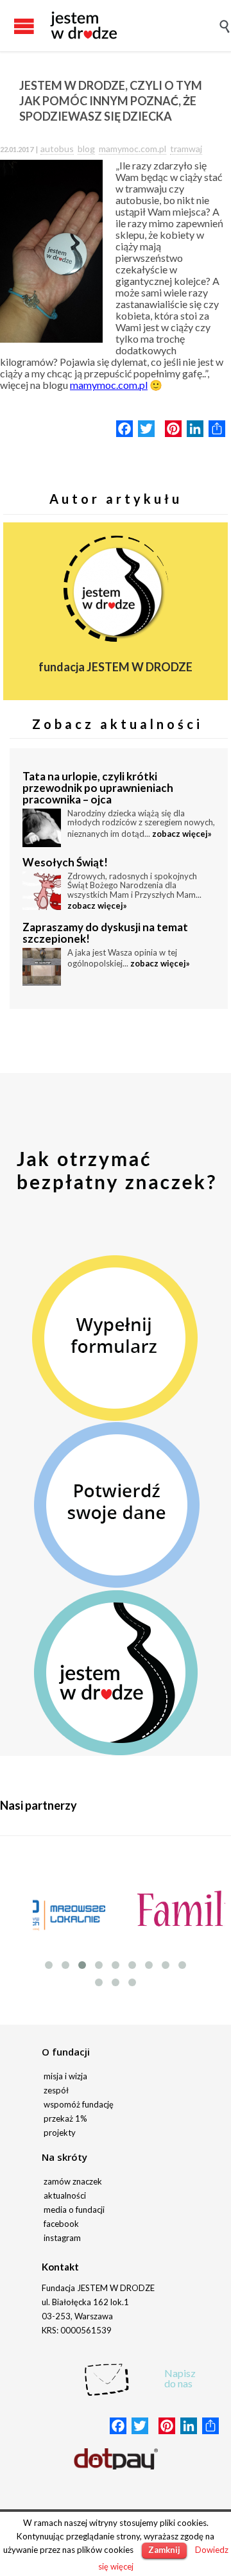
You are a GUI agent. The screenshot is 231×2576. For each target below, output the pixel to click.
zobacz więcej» (182, 834)
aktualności (65, 2195)
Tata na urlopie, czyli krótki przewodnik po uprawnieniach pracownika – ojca (98, 788)
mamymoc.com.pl (133, 149)
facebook (61, 2224)
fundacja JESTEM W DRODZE (116, 667)
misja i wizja (65, 2076)
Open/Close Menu (13, 26)
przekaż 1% (65, 2118)
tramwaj (186, 149)
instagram (62, 2238)
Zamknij (164, 2550)
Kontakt (60, 2267)
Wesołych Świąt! (65, 862)
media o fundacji (74, 2210)
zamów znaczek (73, 2181)
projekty (60, 2133)
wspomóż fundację (79, 2104)
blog (86, 149)
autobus (57, 149)
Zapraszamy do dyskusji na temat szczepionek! (105, 933)
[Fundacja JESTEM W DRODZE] (83, 26)
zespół (56, 2090)
